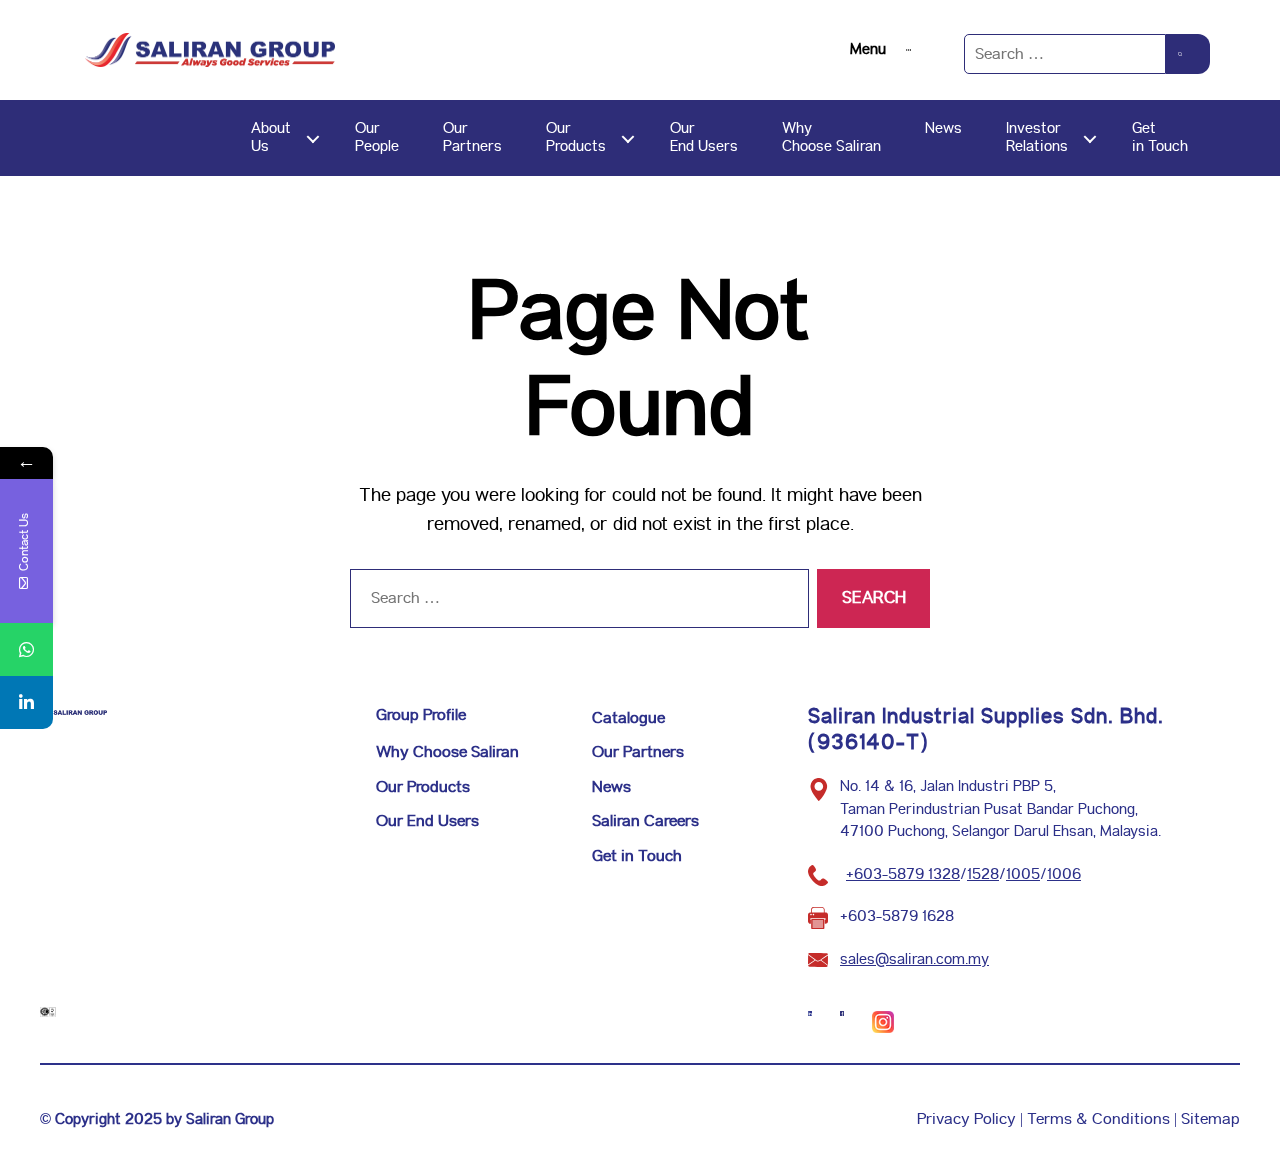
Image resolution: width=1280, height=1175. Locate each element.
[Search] (1188, 54)
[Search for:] (1065, 54)
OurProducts (576, 137)
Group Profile (421, 715)
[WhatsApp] (26, 649)
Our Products (423, 787)
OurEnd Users (704, 137)
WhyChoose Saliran (831, 137)
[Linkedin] (26, 702)
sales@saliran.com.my (914, 959)
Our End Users (427, 821)
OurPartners (472, 137)
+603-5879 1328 (903, 874)
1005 (1023, 874)
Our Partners (638, 752)
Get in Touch (637, 856)
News (943, 128)
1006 (1064, 874)
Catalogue (628, 718)
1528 (983, 874)
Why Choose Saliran (447, 752)
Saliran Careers (645, 821)
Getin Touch (1160, 137)
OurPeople (377, 137)
